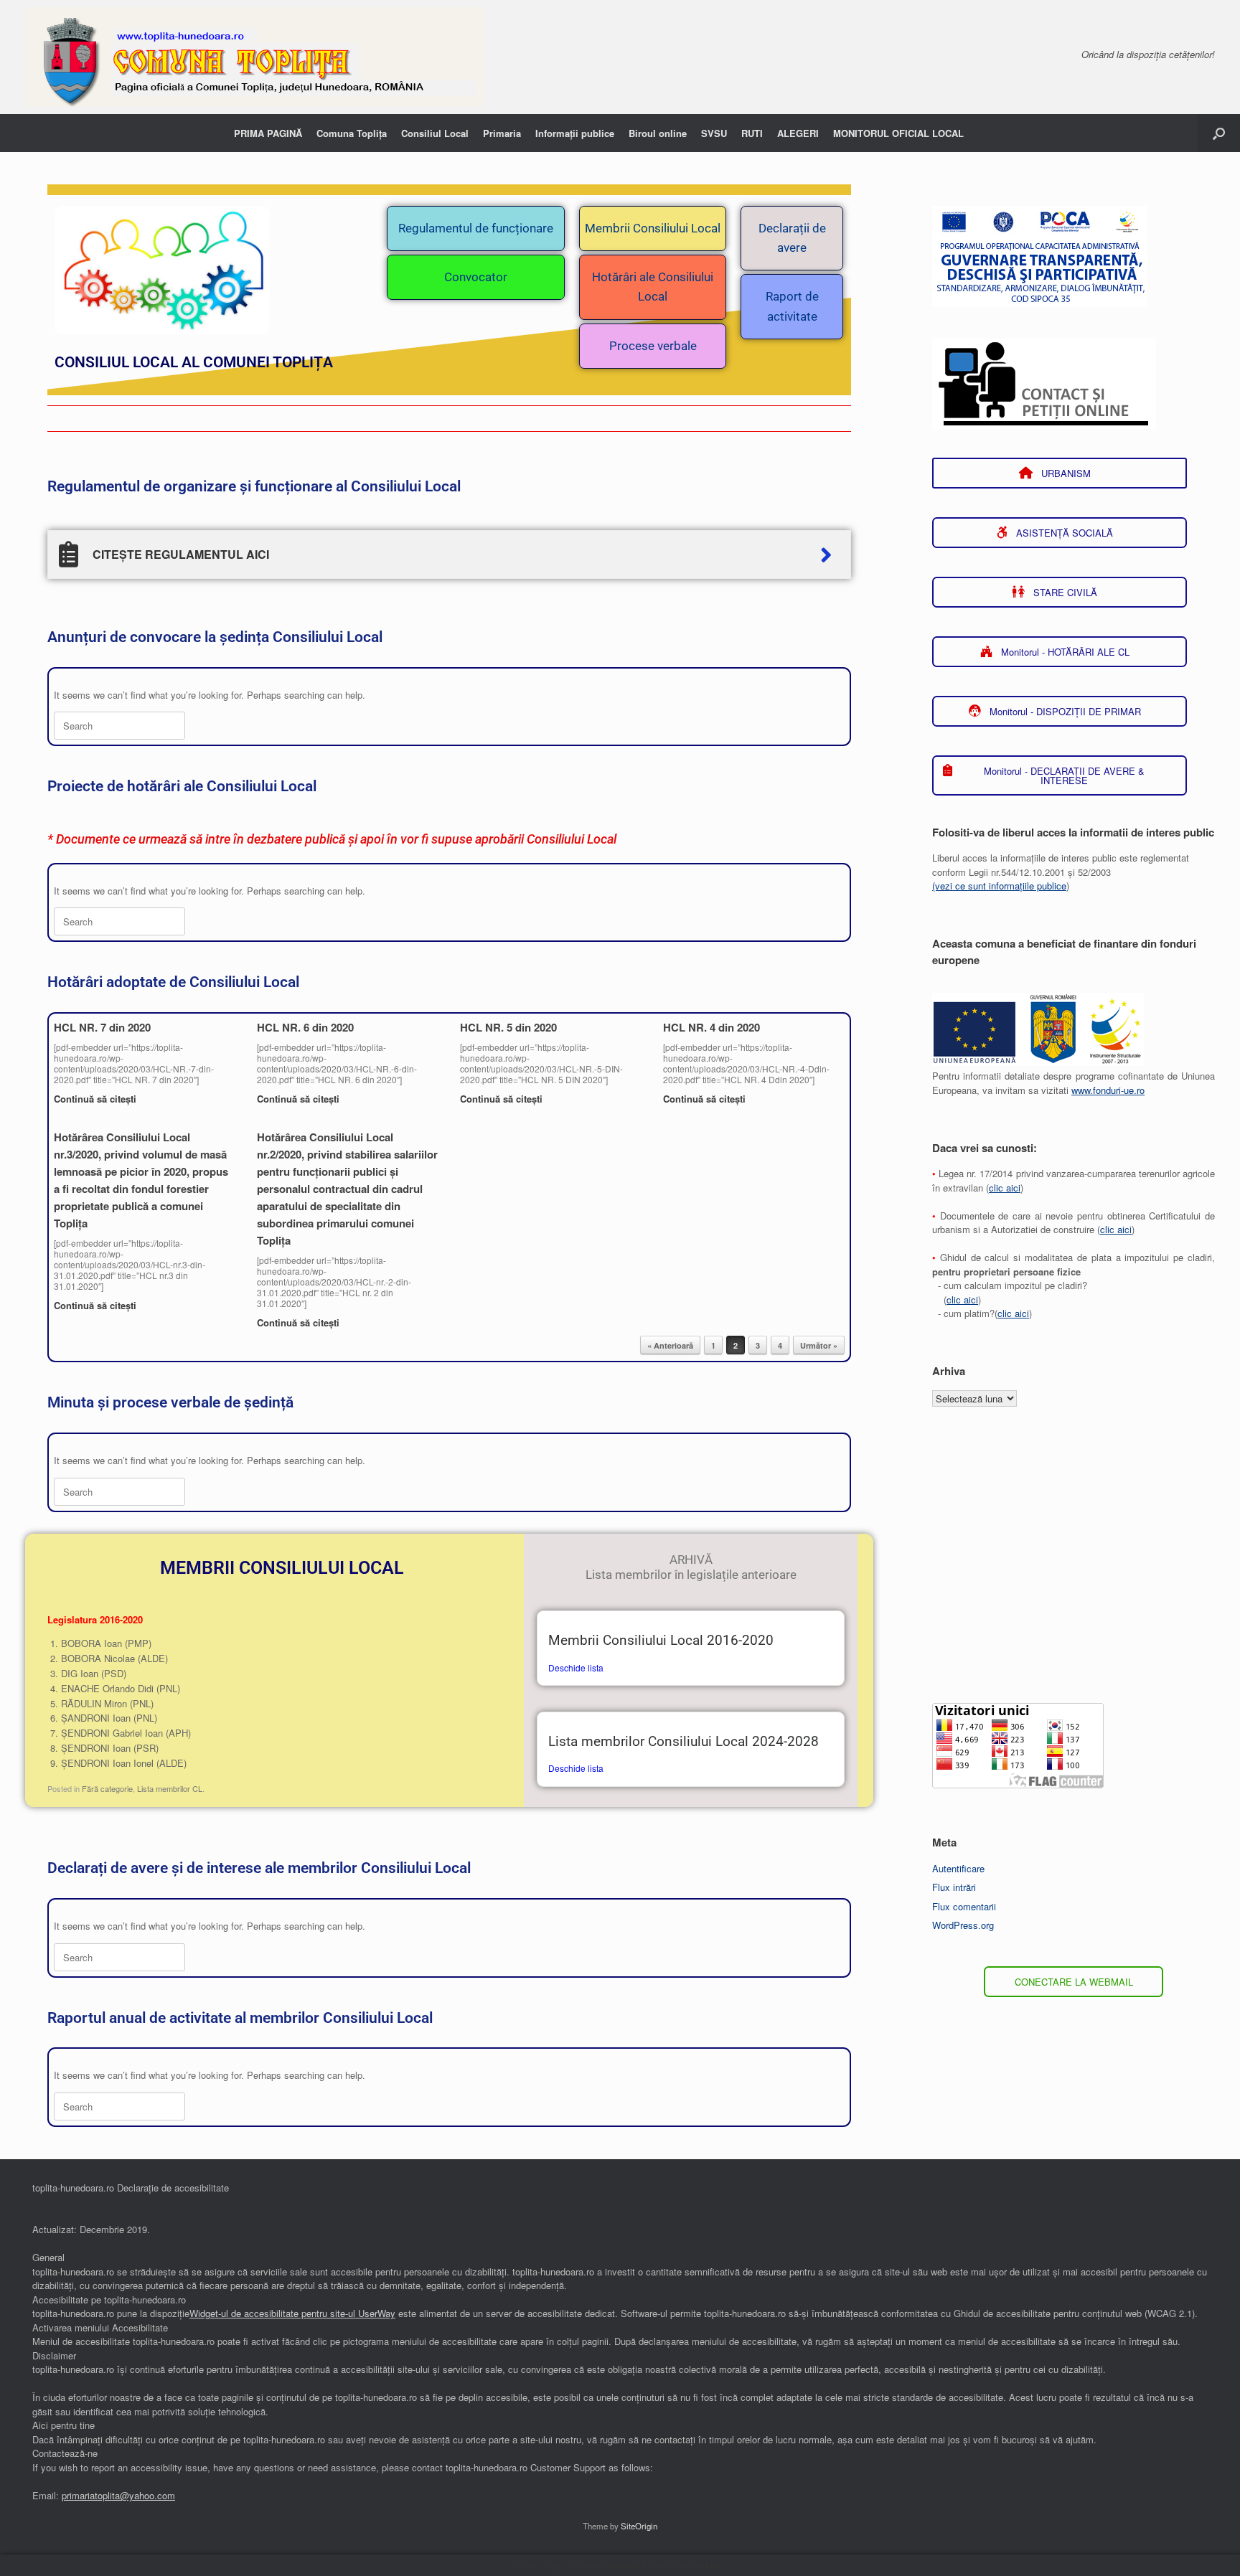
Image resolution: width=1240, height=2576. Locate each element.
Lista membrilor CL (170, 1788)
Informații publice (575, 133)
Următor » (819, 1345)
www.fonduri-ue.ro (1108, 1090)
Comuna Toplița (352, 133)
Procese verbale (653, 346)
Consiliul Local (435, 133)
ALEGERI (798, 133)
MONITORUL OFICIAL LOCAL (898, 133)
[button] (1219, 133)
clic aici (1005, 1188)
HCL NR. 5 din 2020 (508, 1027)
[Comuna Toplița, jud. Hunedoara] (254, 57)
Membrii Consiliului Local (653, 228)
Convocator (476, 277)
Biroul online (658, 133)
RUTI (752, 133)
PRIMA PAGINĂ (268, 133)
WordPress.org (963, 1925)
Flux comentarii (964, 1906)
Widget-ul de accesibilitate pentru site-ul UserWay (292, 2313)
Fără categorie (107, 1788)
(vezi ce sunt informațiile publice (999, 886)
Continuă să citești (97, 1099)
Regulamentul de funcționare (476, 228)
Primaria (502, 133)
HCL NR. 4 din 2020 (711, 1027)
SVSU (714, 133)
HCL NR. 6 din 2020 (305, 1027)
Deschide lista (576, 1667)
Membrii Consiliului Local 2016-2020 (661, 1641)
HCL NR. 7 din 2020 (102, 1027)
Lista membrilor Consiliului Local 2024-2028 (684, 1742)
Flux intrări (954, 1887)
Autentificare (958, 1868)
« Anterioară (670, 1345)
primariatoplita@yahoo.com (118, 2495)
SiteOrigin (639, 2526)
